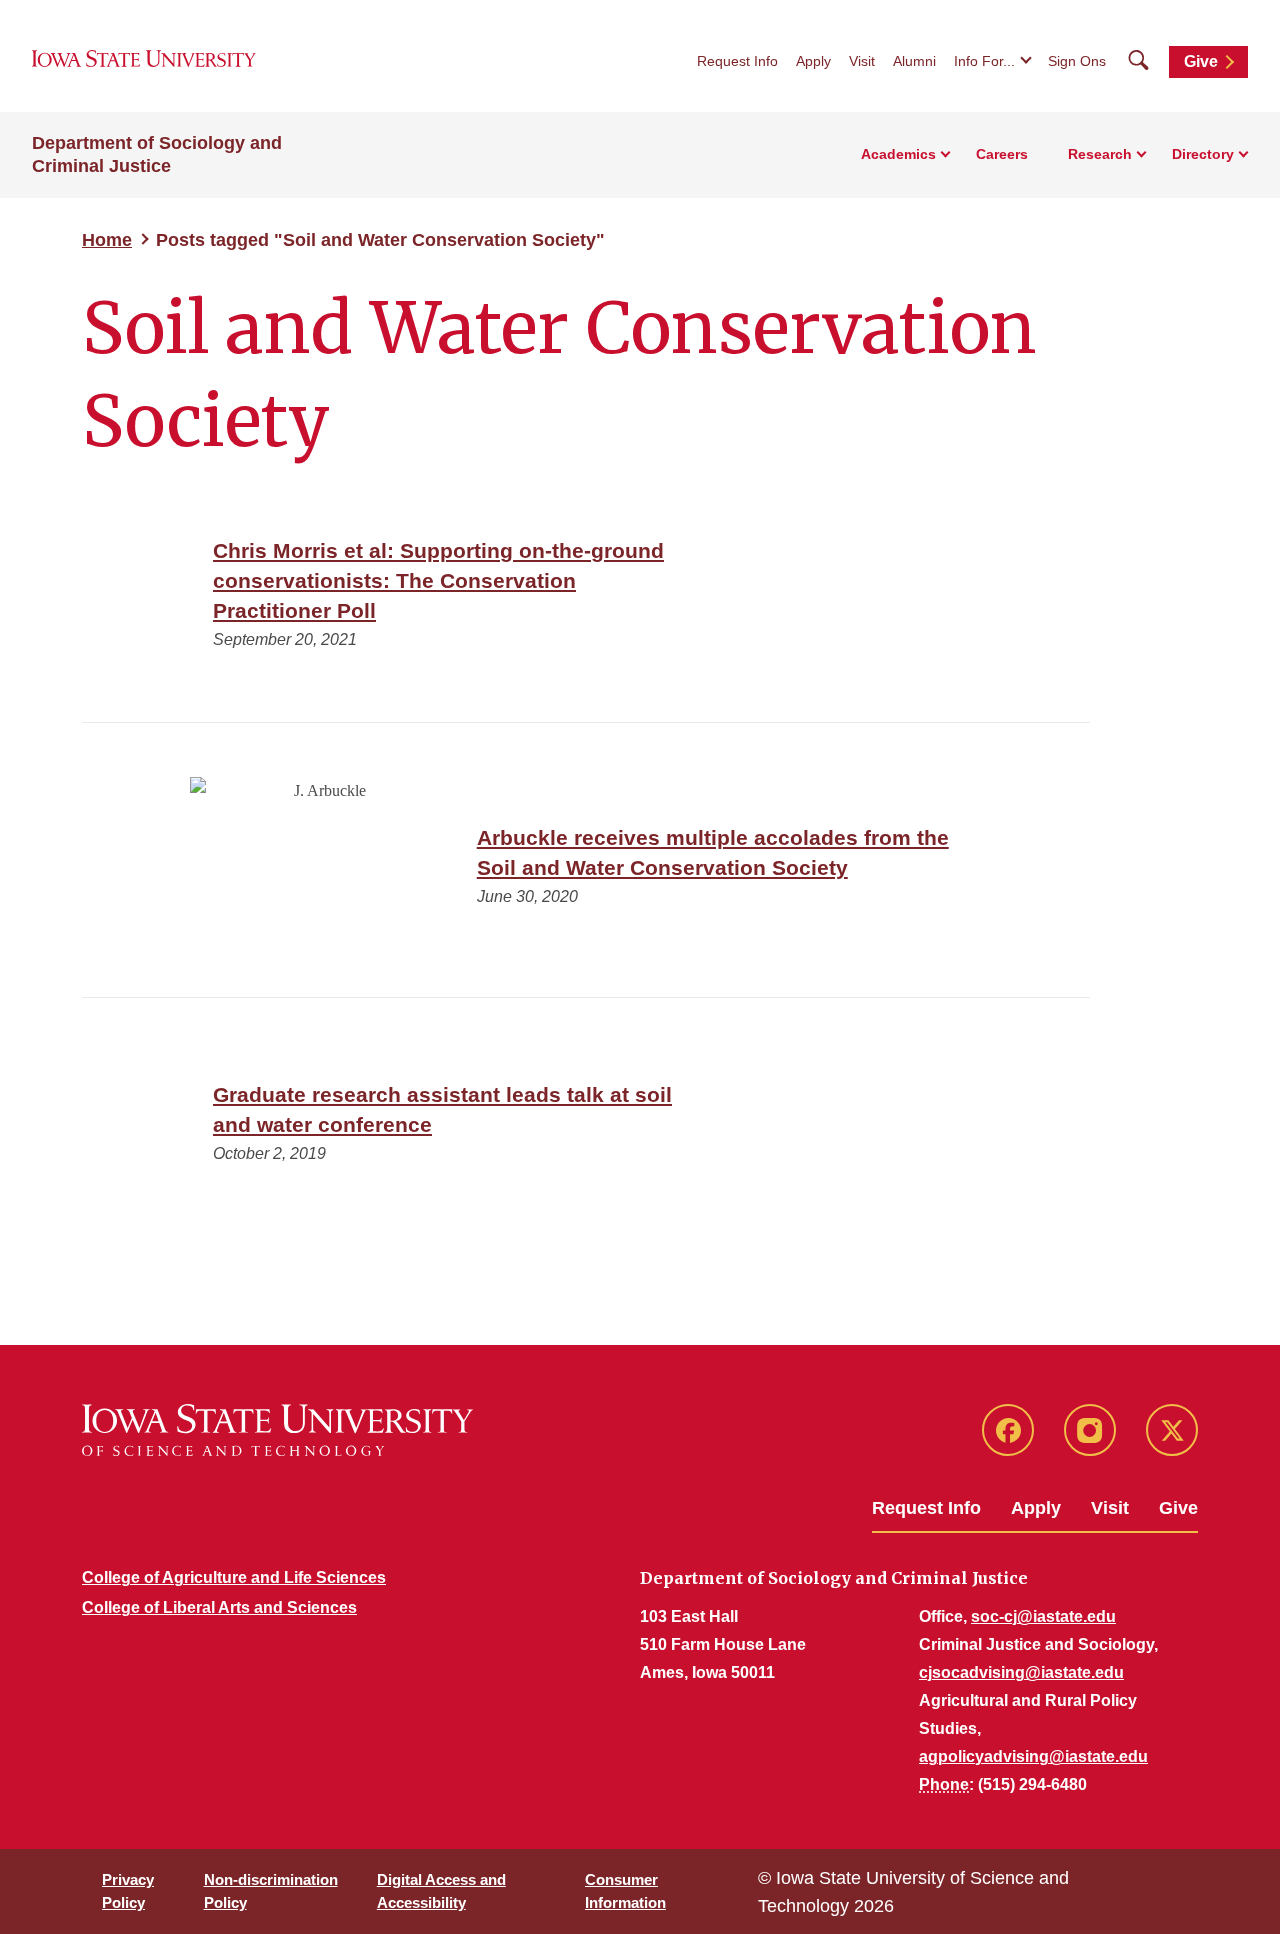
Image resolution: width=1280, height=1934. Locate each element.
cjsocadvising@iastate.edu (1021, 1672)
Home (107, 240)
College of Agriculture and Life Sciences (234, 1577)
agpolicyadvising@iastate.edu (1033, 1756)
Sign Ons (1077, 61)
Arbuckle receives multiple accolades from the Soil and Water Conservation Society (713, 852)
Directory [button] (1203, 154)
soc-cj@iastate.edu (1043, 1616)
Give (1201, 61)
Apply (813, 61)
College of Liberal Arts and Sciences (219, 1607)
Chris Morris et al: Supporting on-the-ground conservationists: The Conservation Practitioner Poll (438, 580)
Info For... (984, 61)
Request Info (737, 61)
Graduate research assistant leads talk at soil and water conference (442, 1109)
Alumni (914, 61)
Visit (862, 61)
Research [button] (1100, 154)
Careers (1002, 154)
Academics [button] (898, 154)
